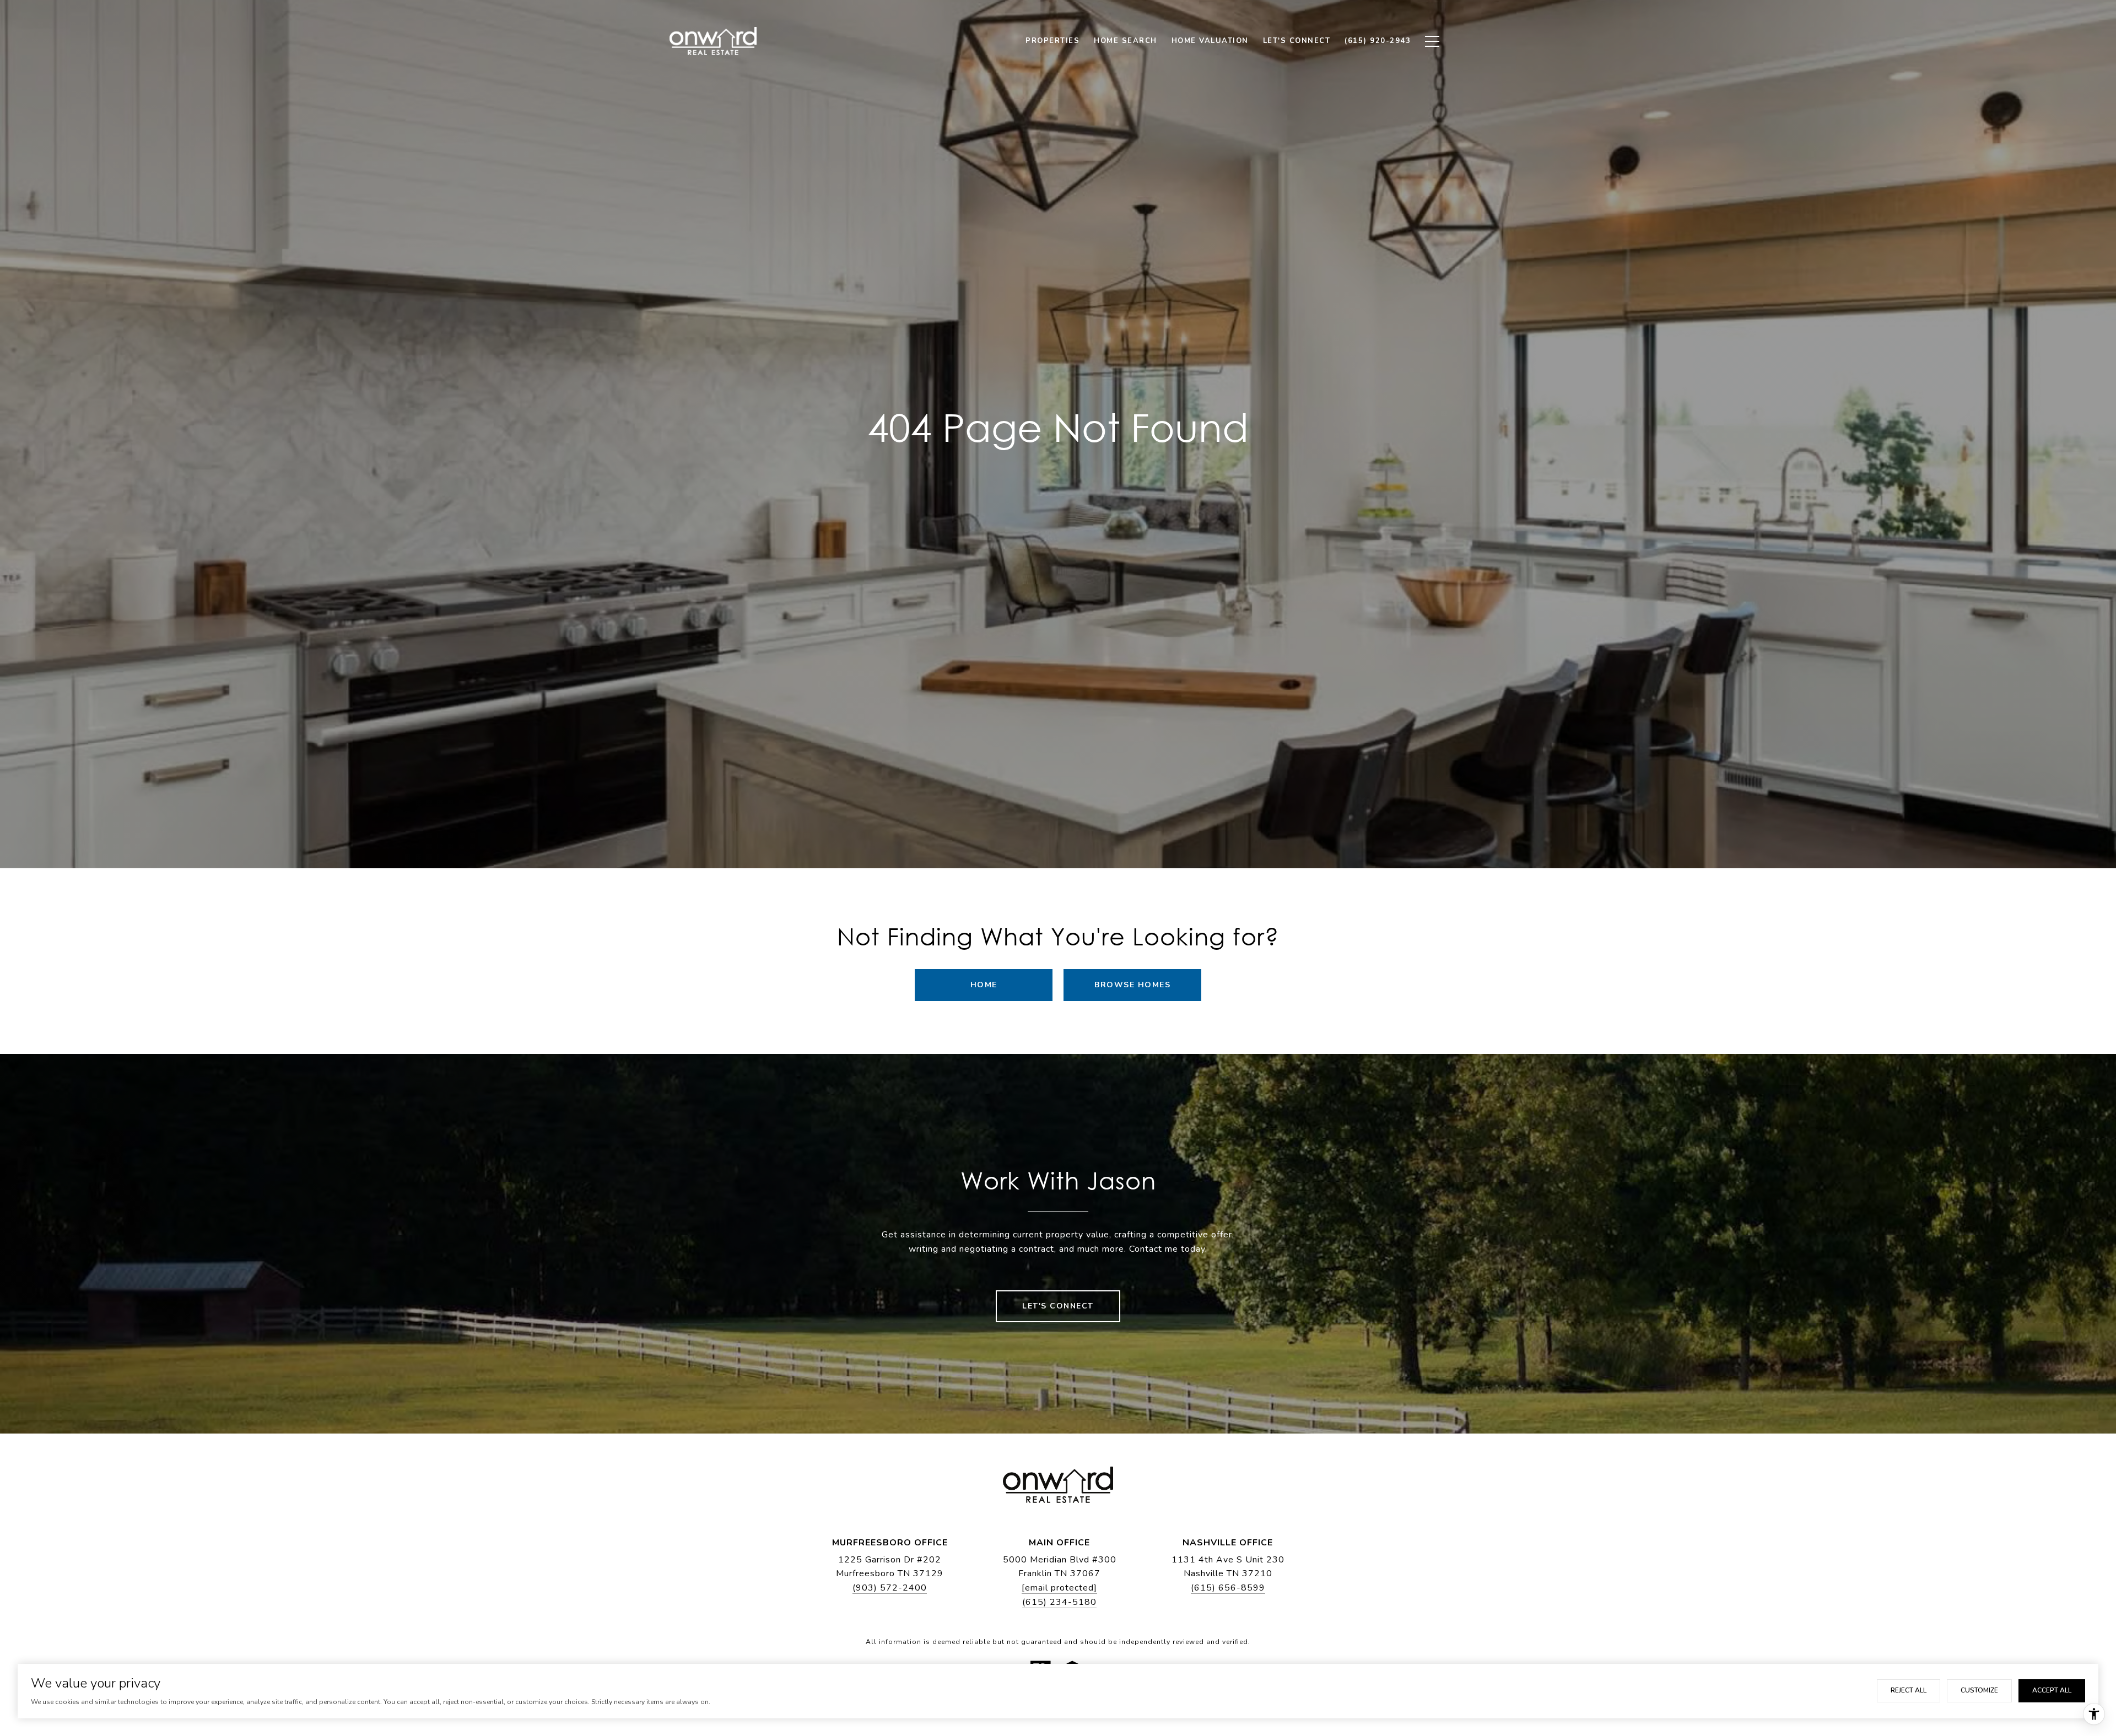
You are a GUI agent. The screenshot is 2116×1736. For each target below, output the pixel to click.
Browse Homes (1132, 985)
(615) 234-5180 (1059, 1602)
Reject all (1909, 1690)
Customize (1979, 1690)
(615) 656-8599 (1228, 1588)
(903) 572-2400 (890, 1588)
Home (984, 985)
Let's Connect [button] (1058, 1306)
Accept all (2052, 1690)
